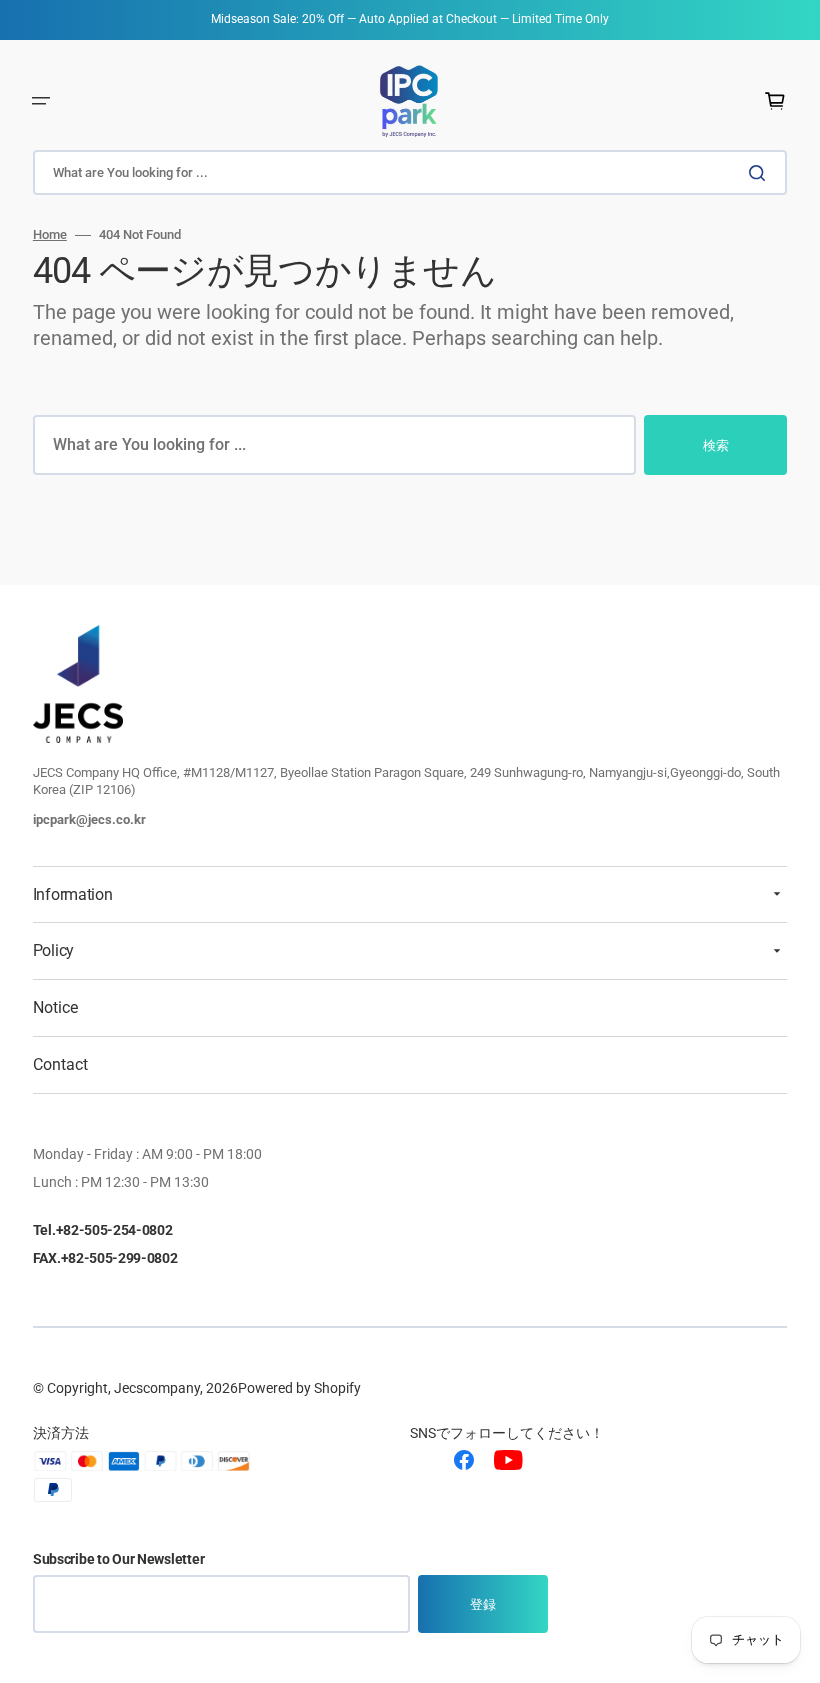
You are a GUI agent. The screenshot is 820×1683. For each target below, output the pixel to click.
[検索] (761, 173)
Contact (60, 1064)
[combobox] (410, 172)
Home (50, 234)
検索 (716, 445)
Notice (55, 1007)
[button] (41, 101)
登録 (483, 1604)
